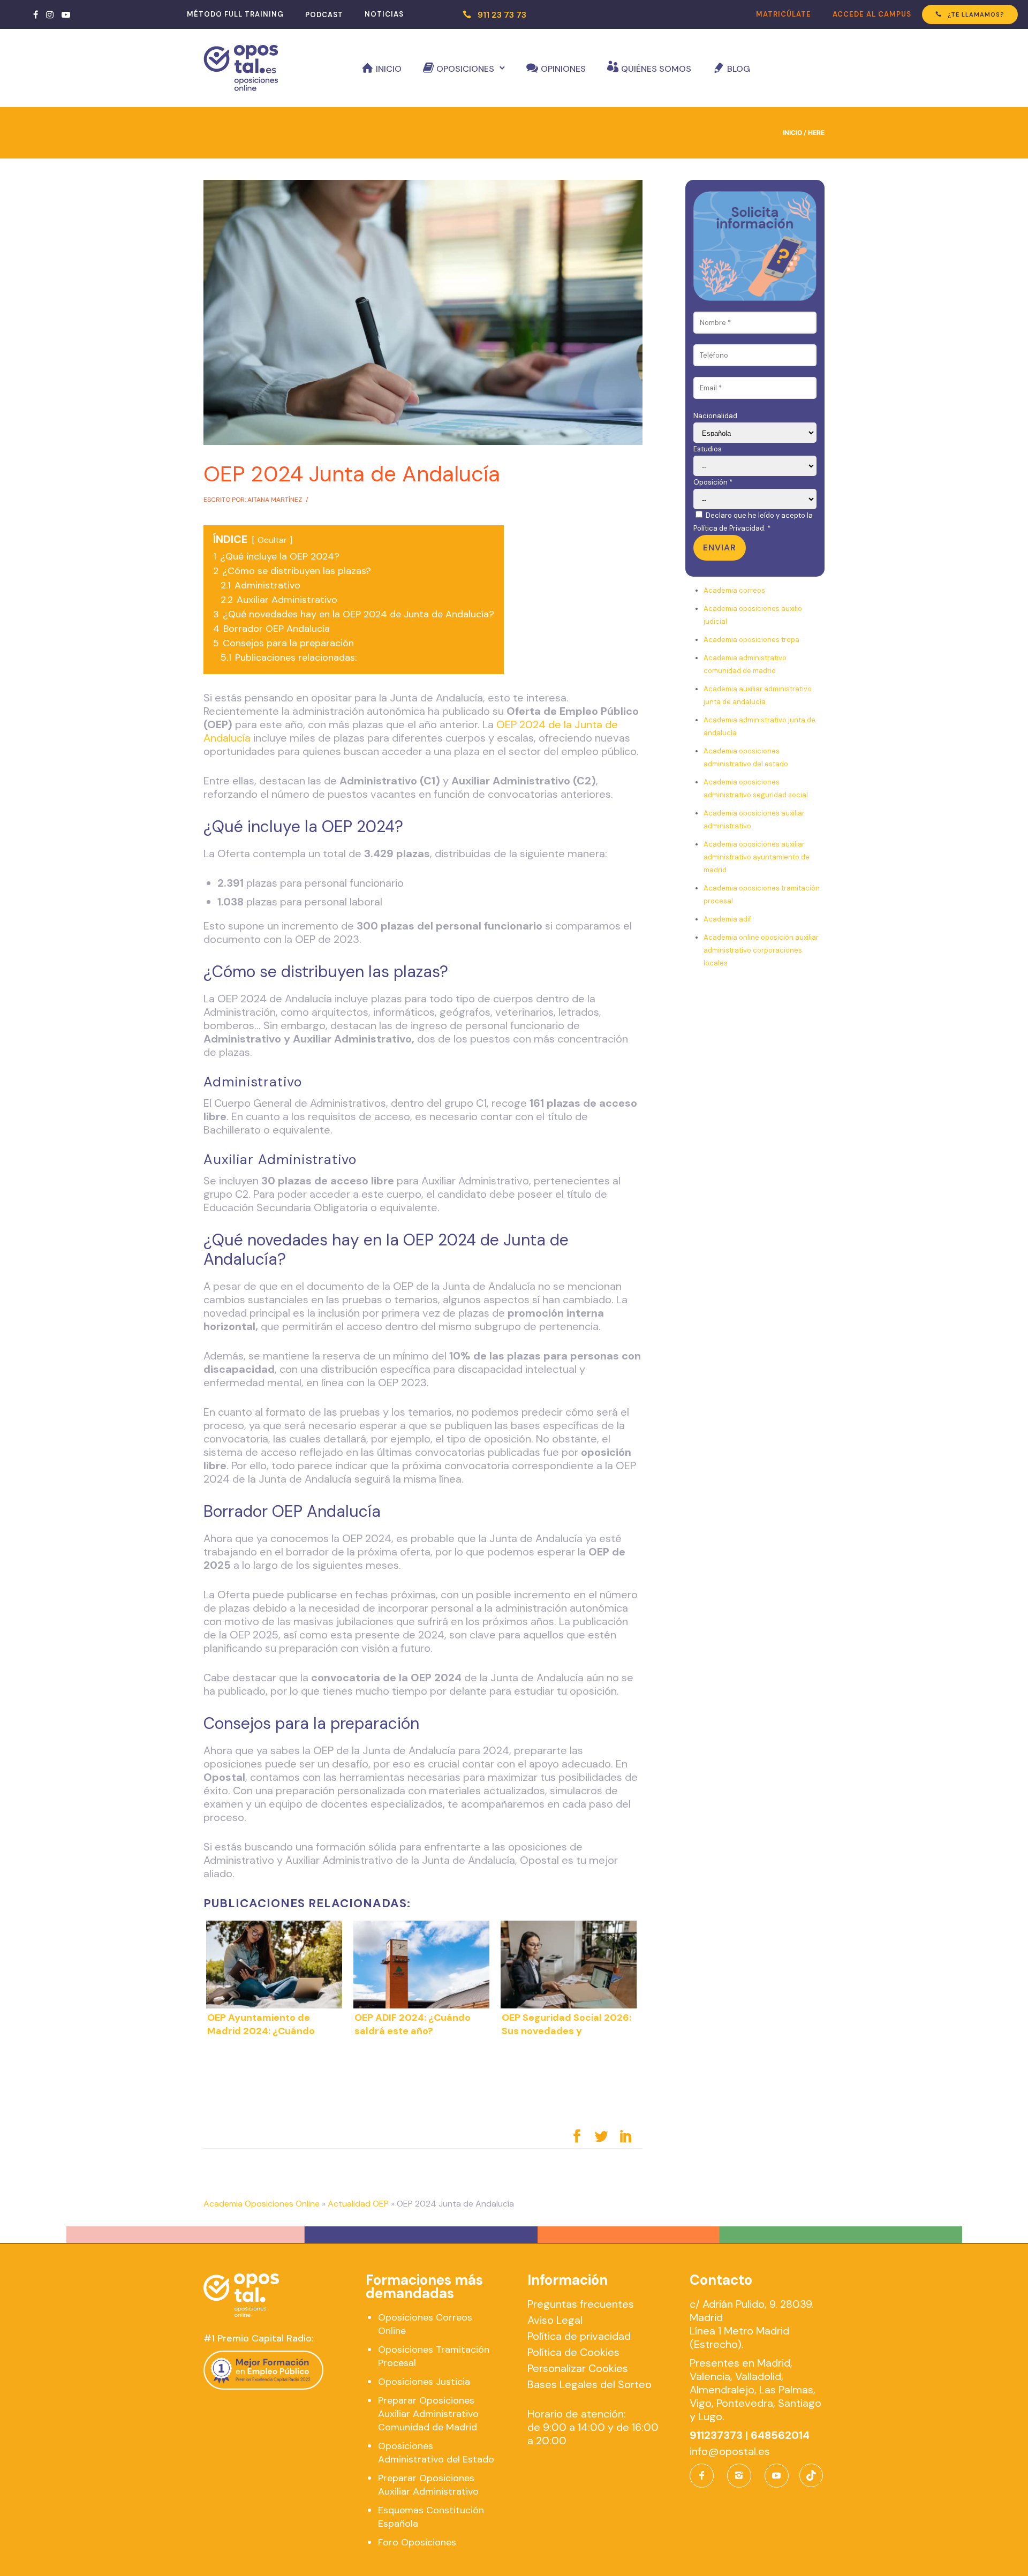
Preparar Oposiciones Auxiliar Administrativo (428, 2485)
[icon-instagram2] (742, 2476)
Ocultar (272, 540)
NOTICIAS (384, 14)
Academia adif (727, 919)
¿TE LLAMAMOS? (976, 14)
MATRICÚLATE (784, 14)
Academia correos (734, 590)
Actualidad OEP (358, 2204)
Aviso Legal (555, 2320)
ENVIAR (720, 547)
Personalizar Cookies (578, 2368)
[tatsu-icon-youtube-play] (66, 14)
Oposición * (713, 482)
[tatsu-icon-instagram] (50, 14)
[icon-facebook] (704, 2476)
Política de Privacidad (729, 528)
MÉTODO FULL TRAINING (235, 14)
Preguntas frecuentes (581, 2304)
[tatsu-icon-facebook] (36, 14)
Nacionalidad (715, 416)
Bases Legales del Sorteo (589, 2384)
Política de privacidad (579, 2336)
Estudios (708, 449)
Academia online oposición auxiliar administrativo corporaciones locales (761, 950)
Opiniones (563, 69)
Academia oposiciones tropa (751, 640)
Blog (739, 69)
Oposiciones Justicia (424, 2382)
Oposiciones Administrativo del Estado (436, 2453)
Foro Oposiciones (417, 2542)
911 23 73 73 (502, 15)
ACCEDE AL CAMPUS (872, 14)
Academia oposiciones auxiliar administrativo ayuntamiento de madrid (757, 857)
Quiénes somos (656, 69)
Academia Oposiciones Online (262, 2204)
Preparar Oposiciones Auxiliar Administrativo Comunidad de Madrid (428, 2414)
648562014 (780, 2435)
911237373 (716, 2435)
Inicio (389, 69)
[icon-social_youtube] (777, 2476)
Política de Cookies (573, 2352)
